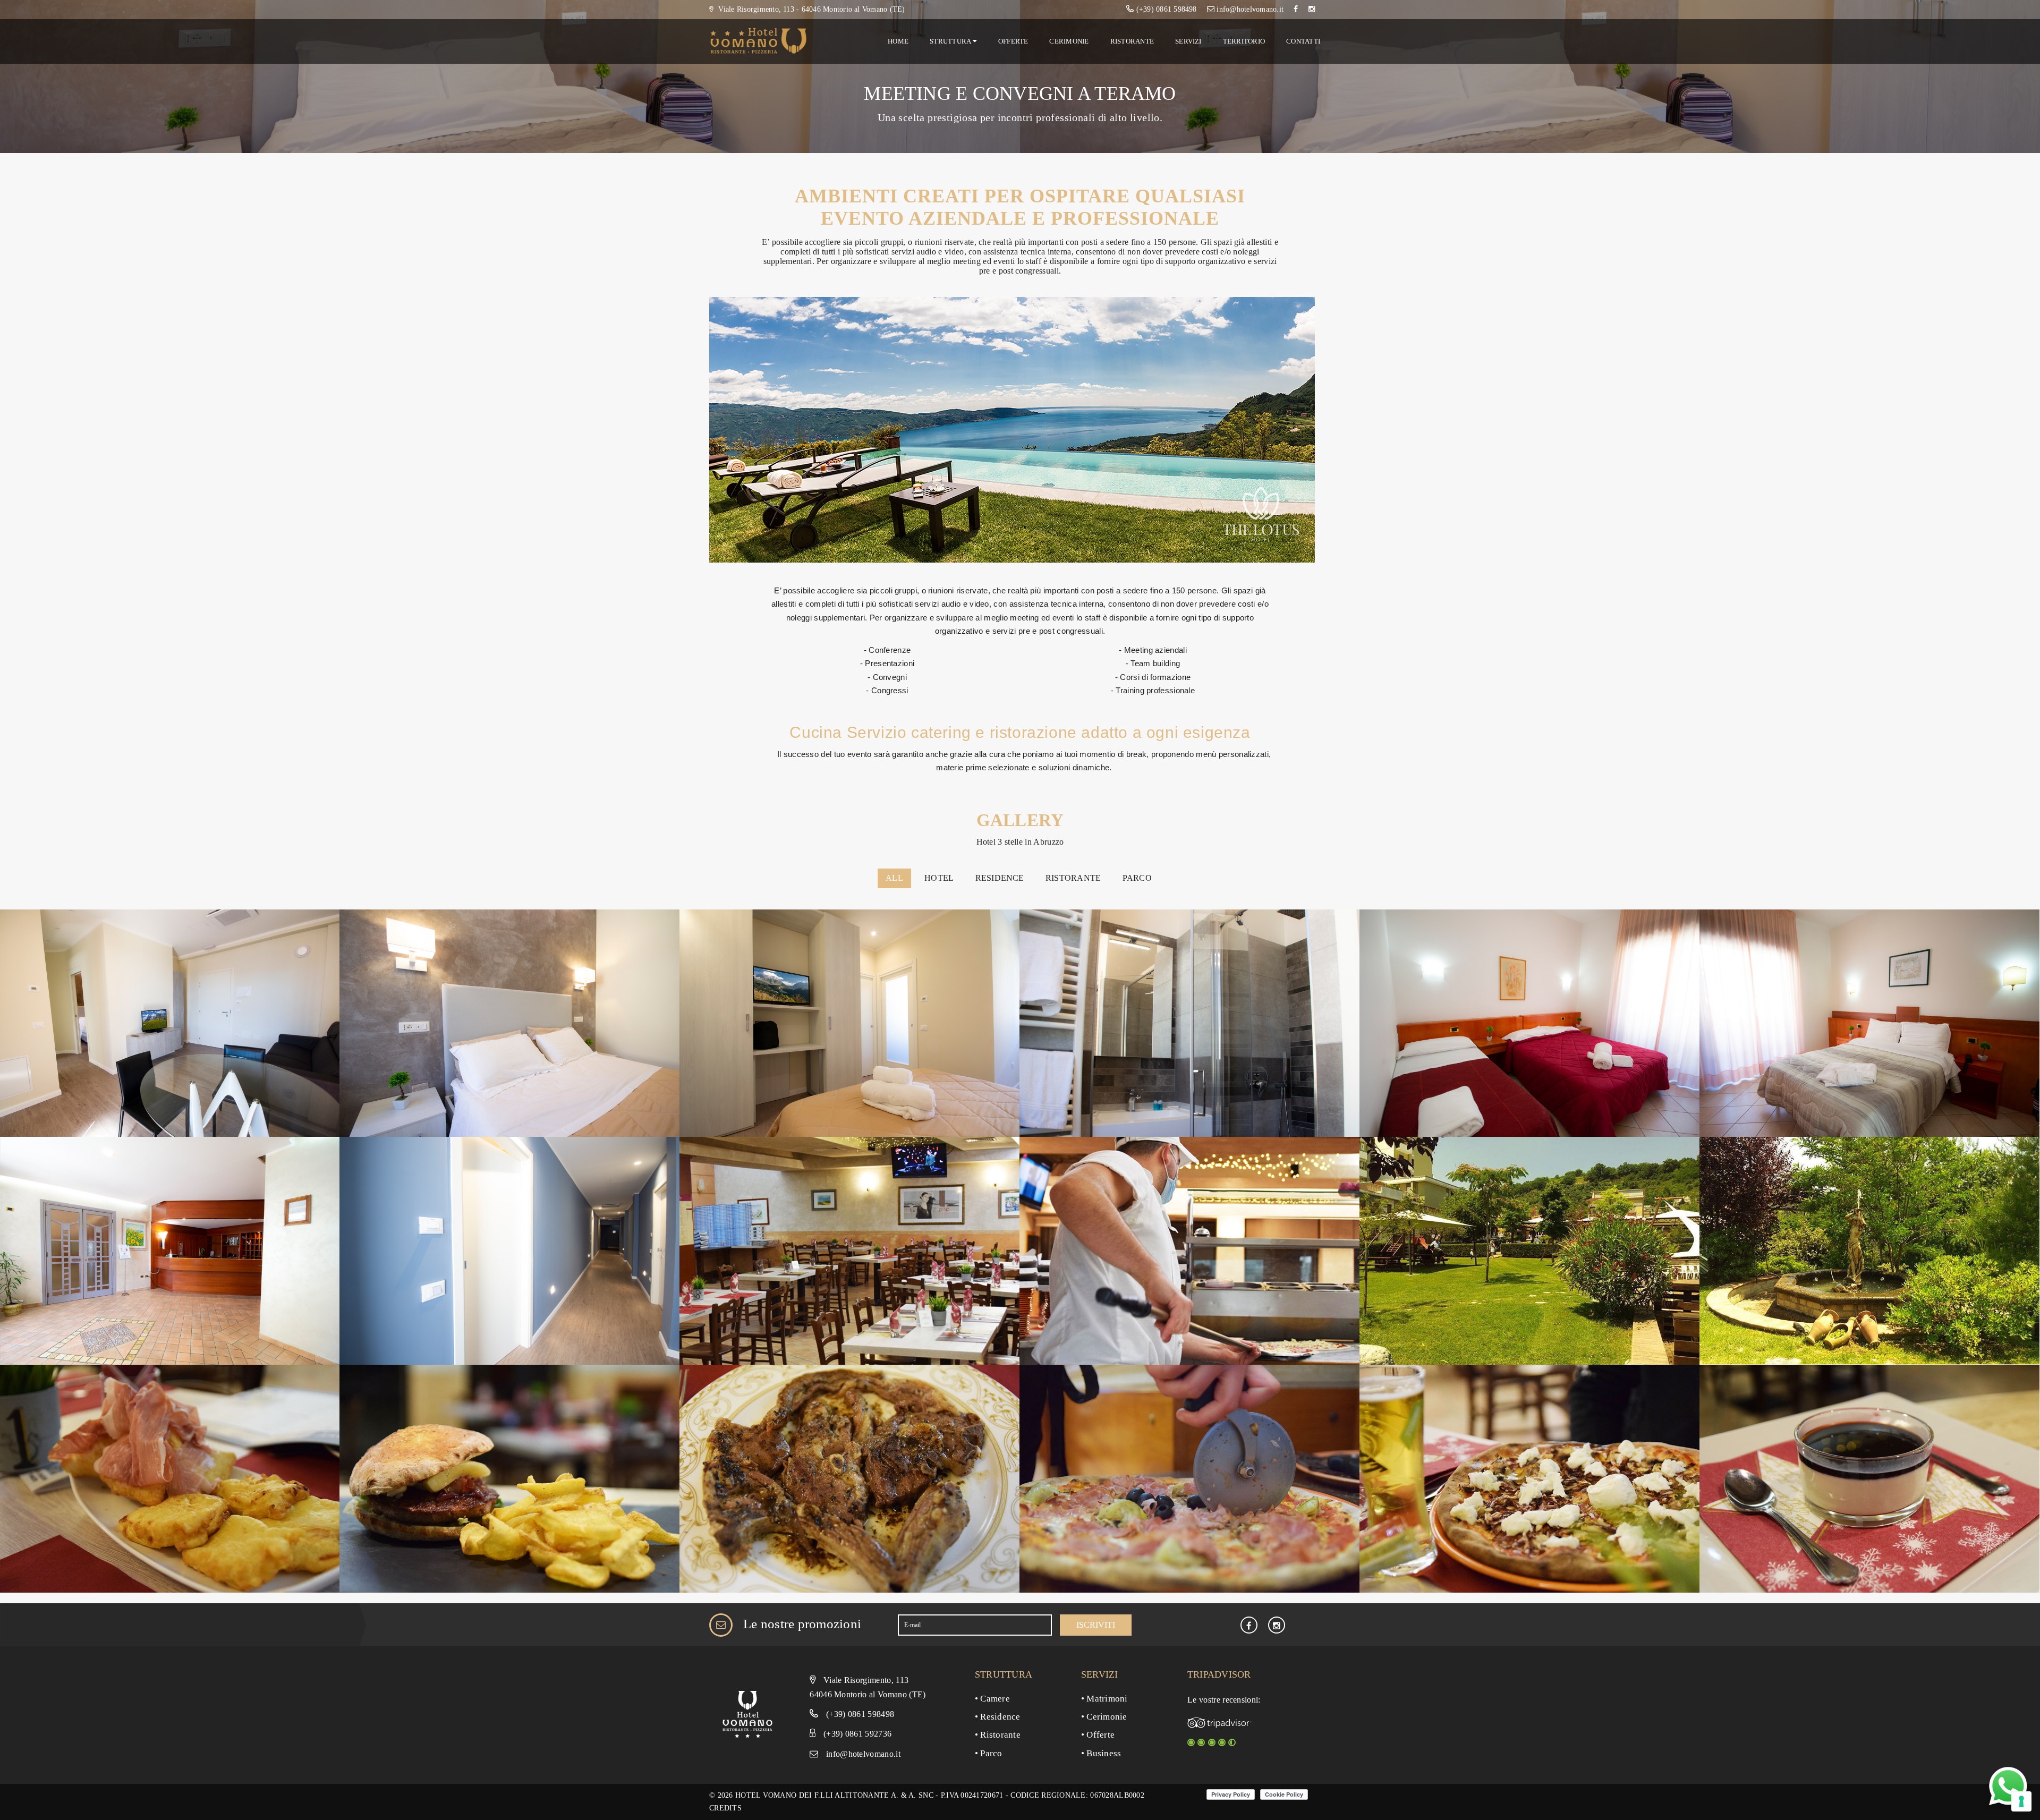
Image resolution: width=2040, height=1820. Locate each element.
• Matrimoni (1104, 1699)
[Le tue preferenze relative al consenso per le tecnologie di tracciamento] (2021, 1801)
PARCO (1137, 878)
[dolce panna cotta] (1869, 1478)
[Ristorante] (849, 1250)
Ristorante (1132, 41)
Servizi (1188, 41)
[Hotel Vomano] (1529, 1022)
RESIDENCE (1000, 878)
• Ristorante (998, 1735)
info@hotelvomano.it (863, 1754)
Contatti (1303, 41)
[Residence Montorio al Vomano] (170, 1022)
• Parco (989, 1753)
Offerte (1013, 41)
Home (898, 41)
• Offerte (1098, 1735)
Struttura (951, 41)
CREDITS (725, 1808)
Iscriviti (1096, 1625)
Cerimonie (1069, 41)
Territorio (1244, 41)
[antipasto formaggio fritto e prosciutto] (170, 1478)
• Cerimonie (1104, 1717)
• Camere (992, 1699)
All (894, 878)
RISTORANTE (1073, 878)
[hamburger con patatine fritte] (509, 1478)
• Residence (998, 1717)
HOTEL (939, 878)
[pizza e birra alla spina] (1529, 1478)
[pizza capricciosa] (1189, 1478)
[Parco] (1529, 1250)
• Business (1101, 1753)
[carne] (849, 1478)
